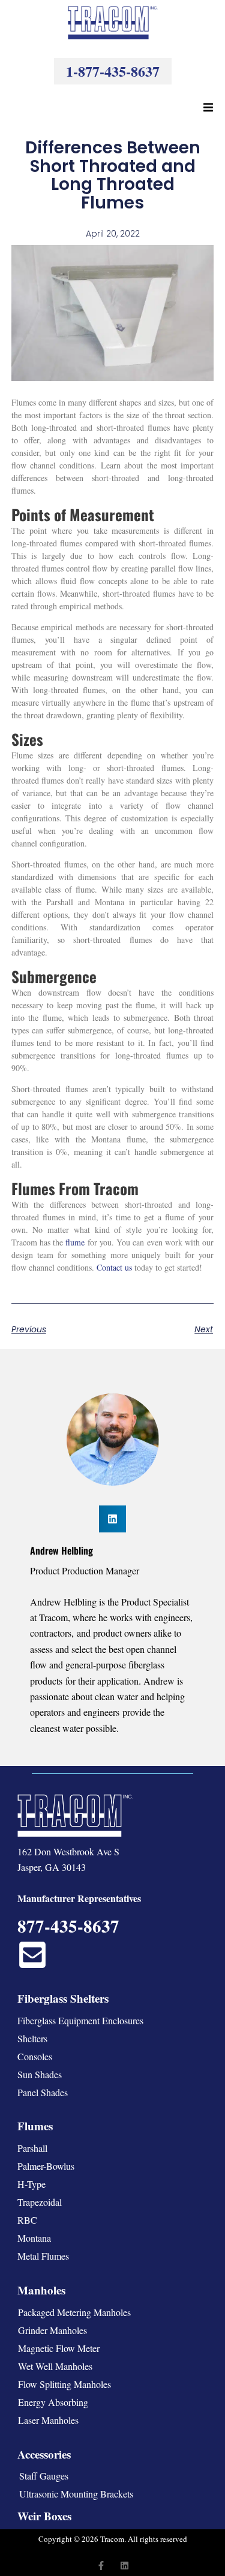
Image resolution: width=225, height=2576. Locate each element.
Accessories (44, 2454)
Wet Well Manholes (55, 2366)
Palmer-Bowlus (46, 2166)
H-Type (31, 2184)
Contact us (114, 1267)
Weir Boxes (44, 2516)
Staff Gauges (44, 2476)
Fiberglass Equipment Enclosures (80, 2020)
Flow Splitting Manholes (64, 2384)
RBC (27, 2220)
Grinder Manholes (52, 2330)
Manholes (41, 2290)
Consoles (35, 2056)
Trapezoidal (40, 2202)
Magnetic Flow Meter (59, 2348)
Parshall (32, 2148)
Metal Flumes (43, 2256)
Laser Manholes (48, 2420)
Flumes (35, 2126)
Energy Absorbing (53, 2402)
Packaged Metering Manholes (74, 2312)
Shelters (32, 2038)
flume (75, 1242)
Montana (34, 2238)
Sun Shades (40, 2074)
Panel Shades (43, 2092)
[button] (208, 107)
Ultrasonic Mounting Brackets (76, 2494)
